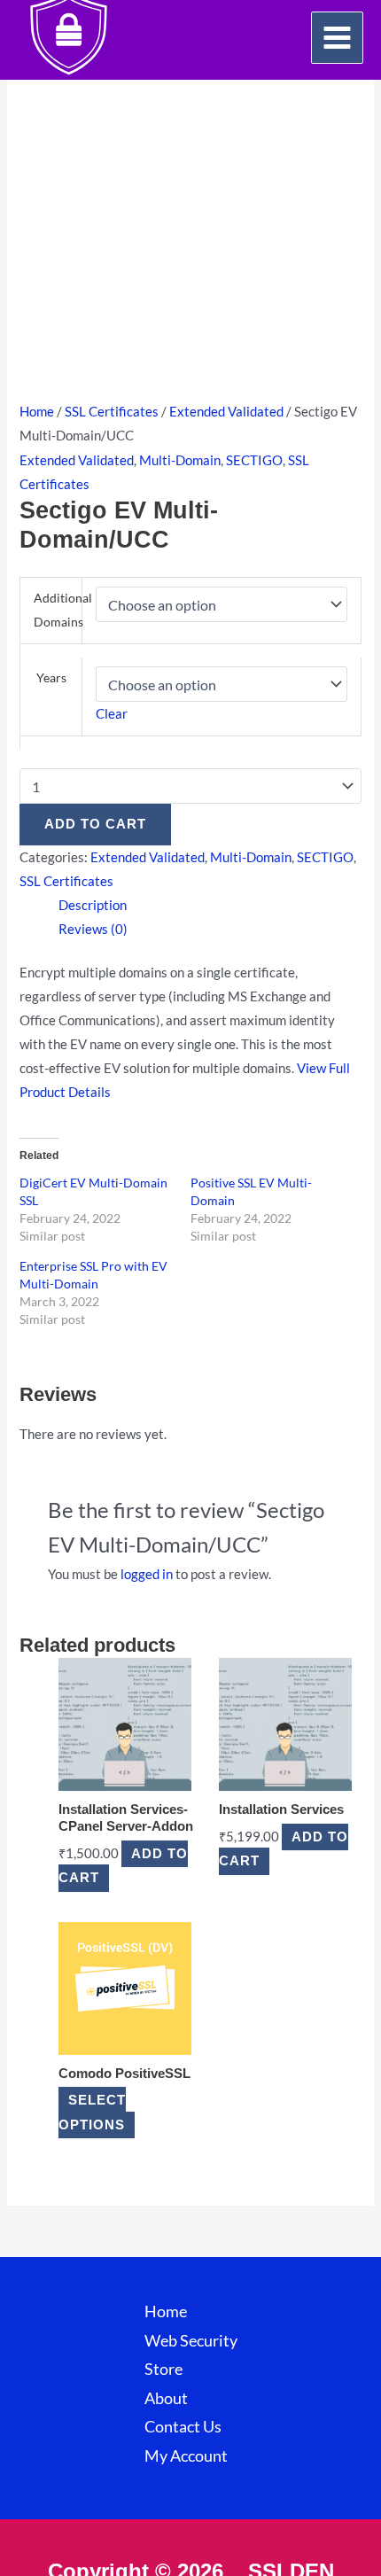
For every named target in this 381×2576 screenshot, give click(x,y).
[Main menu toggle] (337, 38)
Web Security (191, 2341)
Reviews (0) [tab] (93, 929)
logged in (147, 1574)
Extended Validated (226, 412)
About (166, 2398)
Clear (112, 714)
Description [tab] (93, 905)
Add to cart (95, 824)
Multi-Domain (180, 460)
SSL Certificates (112, 412)
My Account (186, 2456)
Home (37, 412)
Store (163, 2369)
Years (51, 677)
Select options (92, 2113)
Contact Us (183, 2427)
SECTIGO (254, 460)
